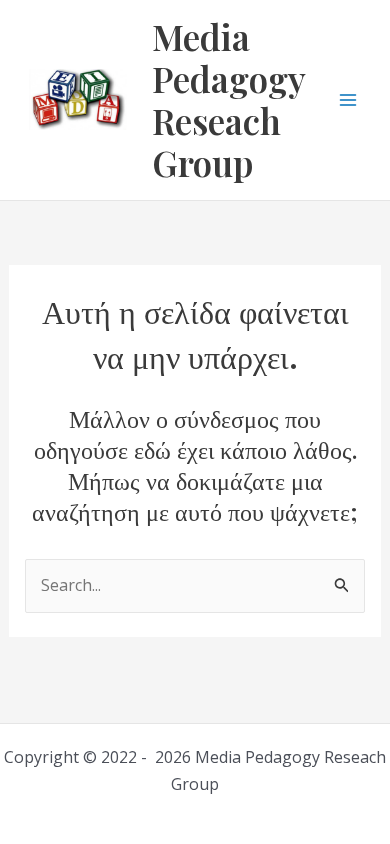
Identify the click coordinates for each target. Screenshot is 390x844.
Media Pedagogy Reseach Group (228, 99)
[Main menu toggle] (348, 100)
